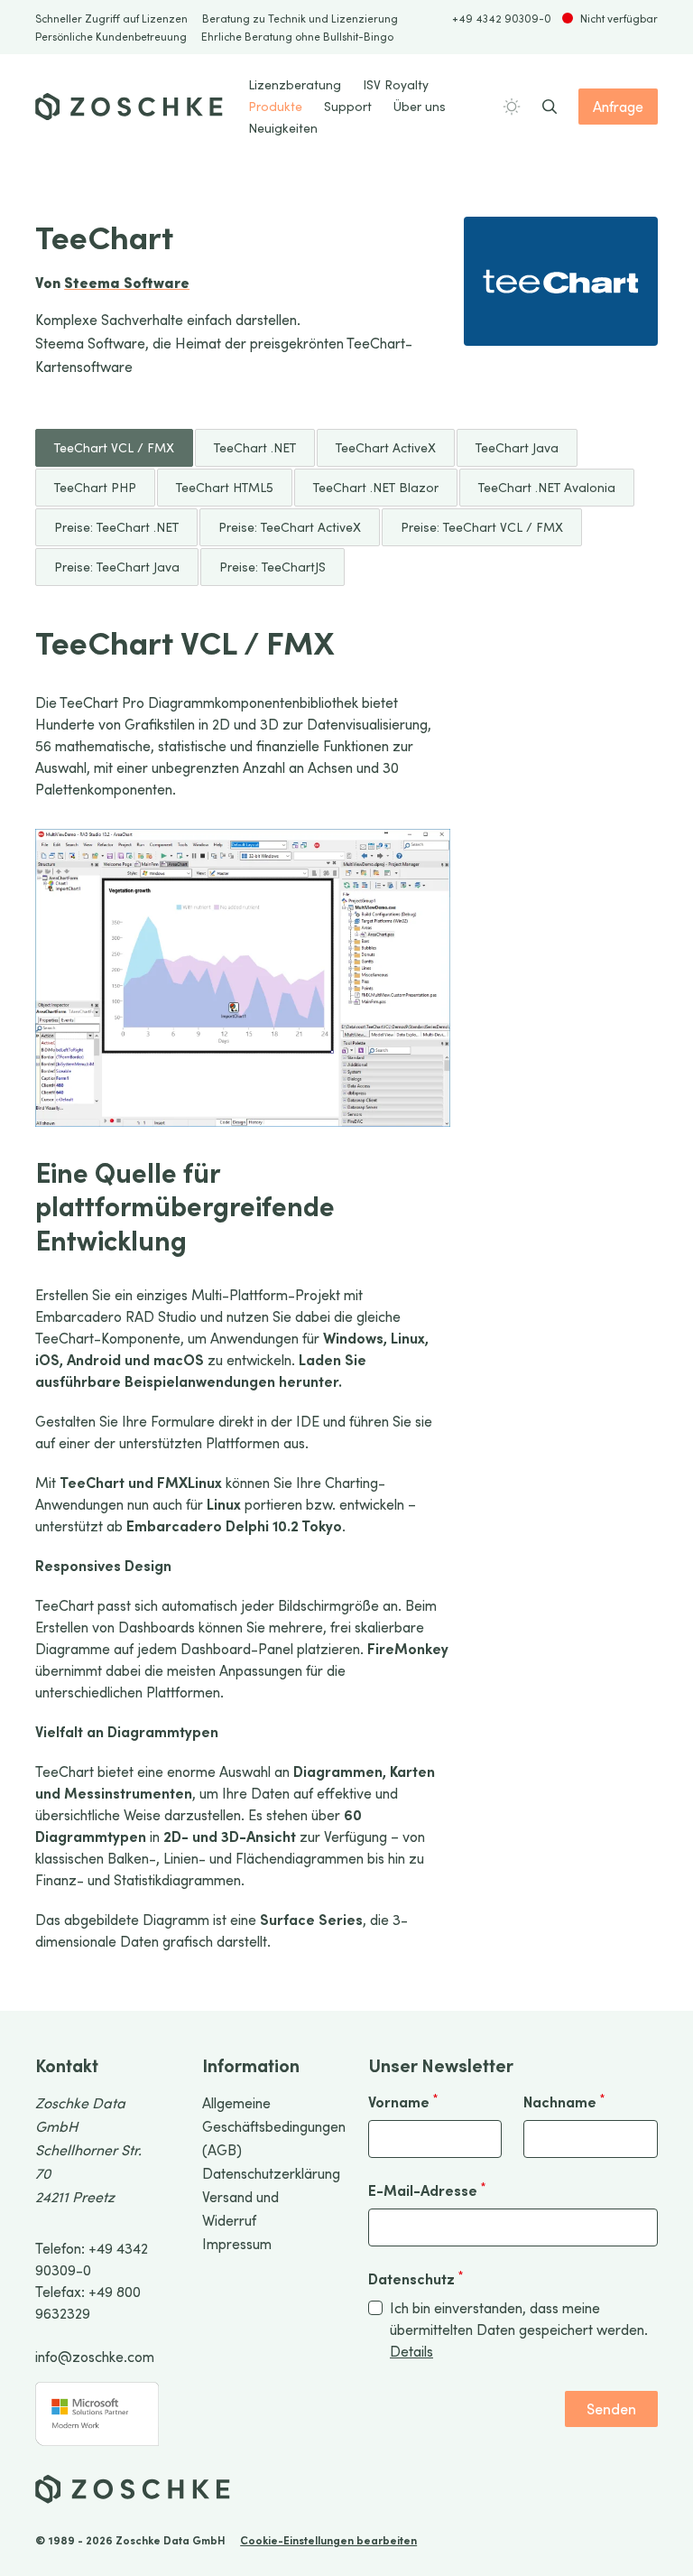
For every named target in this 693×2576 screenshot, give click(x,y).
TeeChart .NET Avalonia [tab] (547, 487)
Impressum (237, 2243)
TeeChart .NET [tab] (255, 447)
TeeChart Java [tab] (517, 447)
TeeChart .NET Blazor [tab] (376, 487)
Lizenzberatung (295, 84)
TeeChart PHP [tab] (95, 487)
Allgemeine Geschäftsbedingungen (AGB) (274, 2126)
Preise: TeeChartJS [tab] (273, 567)
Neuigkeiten (283, 128)
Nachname (564, 2101)
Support (348, 106)
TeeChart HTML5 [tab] (225, 487)
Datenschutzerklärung (271, 2173)
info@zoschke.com (95, 2356)
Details (411, 2351)
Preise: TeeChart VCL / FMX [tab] (482, 527)
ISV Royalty (396, 84)
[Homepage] (129, 107)
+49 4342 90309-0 (502, 18)
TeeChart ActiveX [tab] (386, 447)
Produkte (275, 106)
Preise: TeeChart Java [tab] (117, 567)
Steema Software (127, 282)
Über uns (420, 106)
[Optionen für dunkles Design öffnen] (512, 107)
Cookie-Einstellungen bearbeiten (328, 2540)
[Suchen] (550, 107)
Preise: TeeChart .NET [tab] (116, 527)
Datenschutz (416, 2278)
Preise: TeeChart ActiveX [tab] (290, 527)
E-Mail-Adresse (427, 2190)
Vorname (403, 2101)
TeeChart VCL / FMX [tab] (114, 447)
